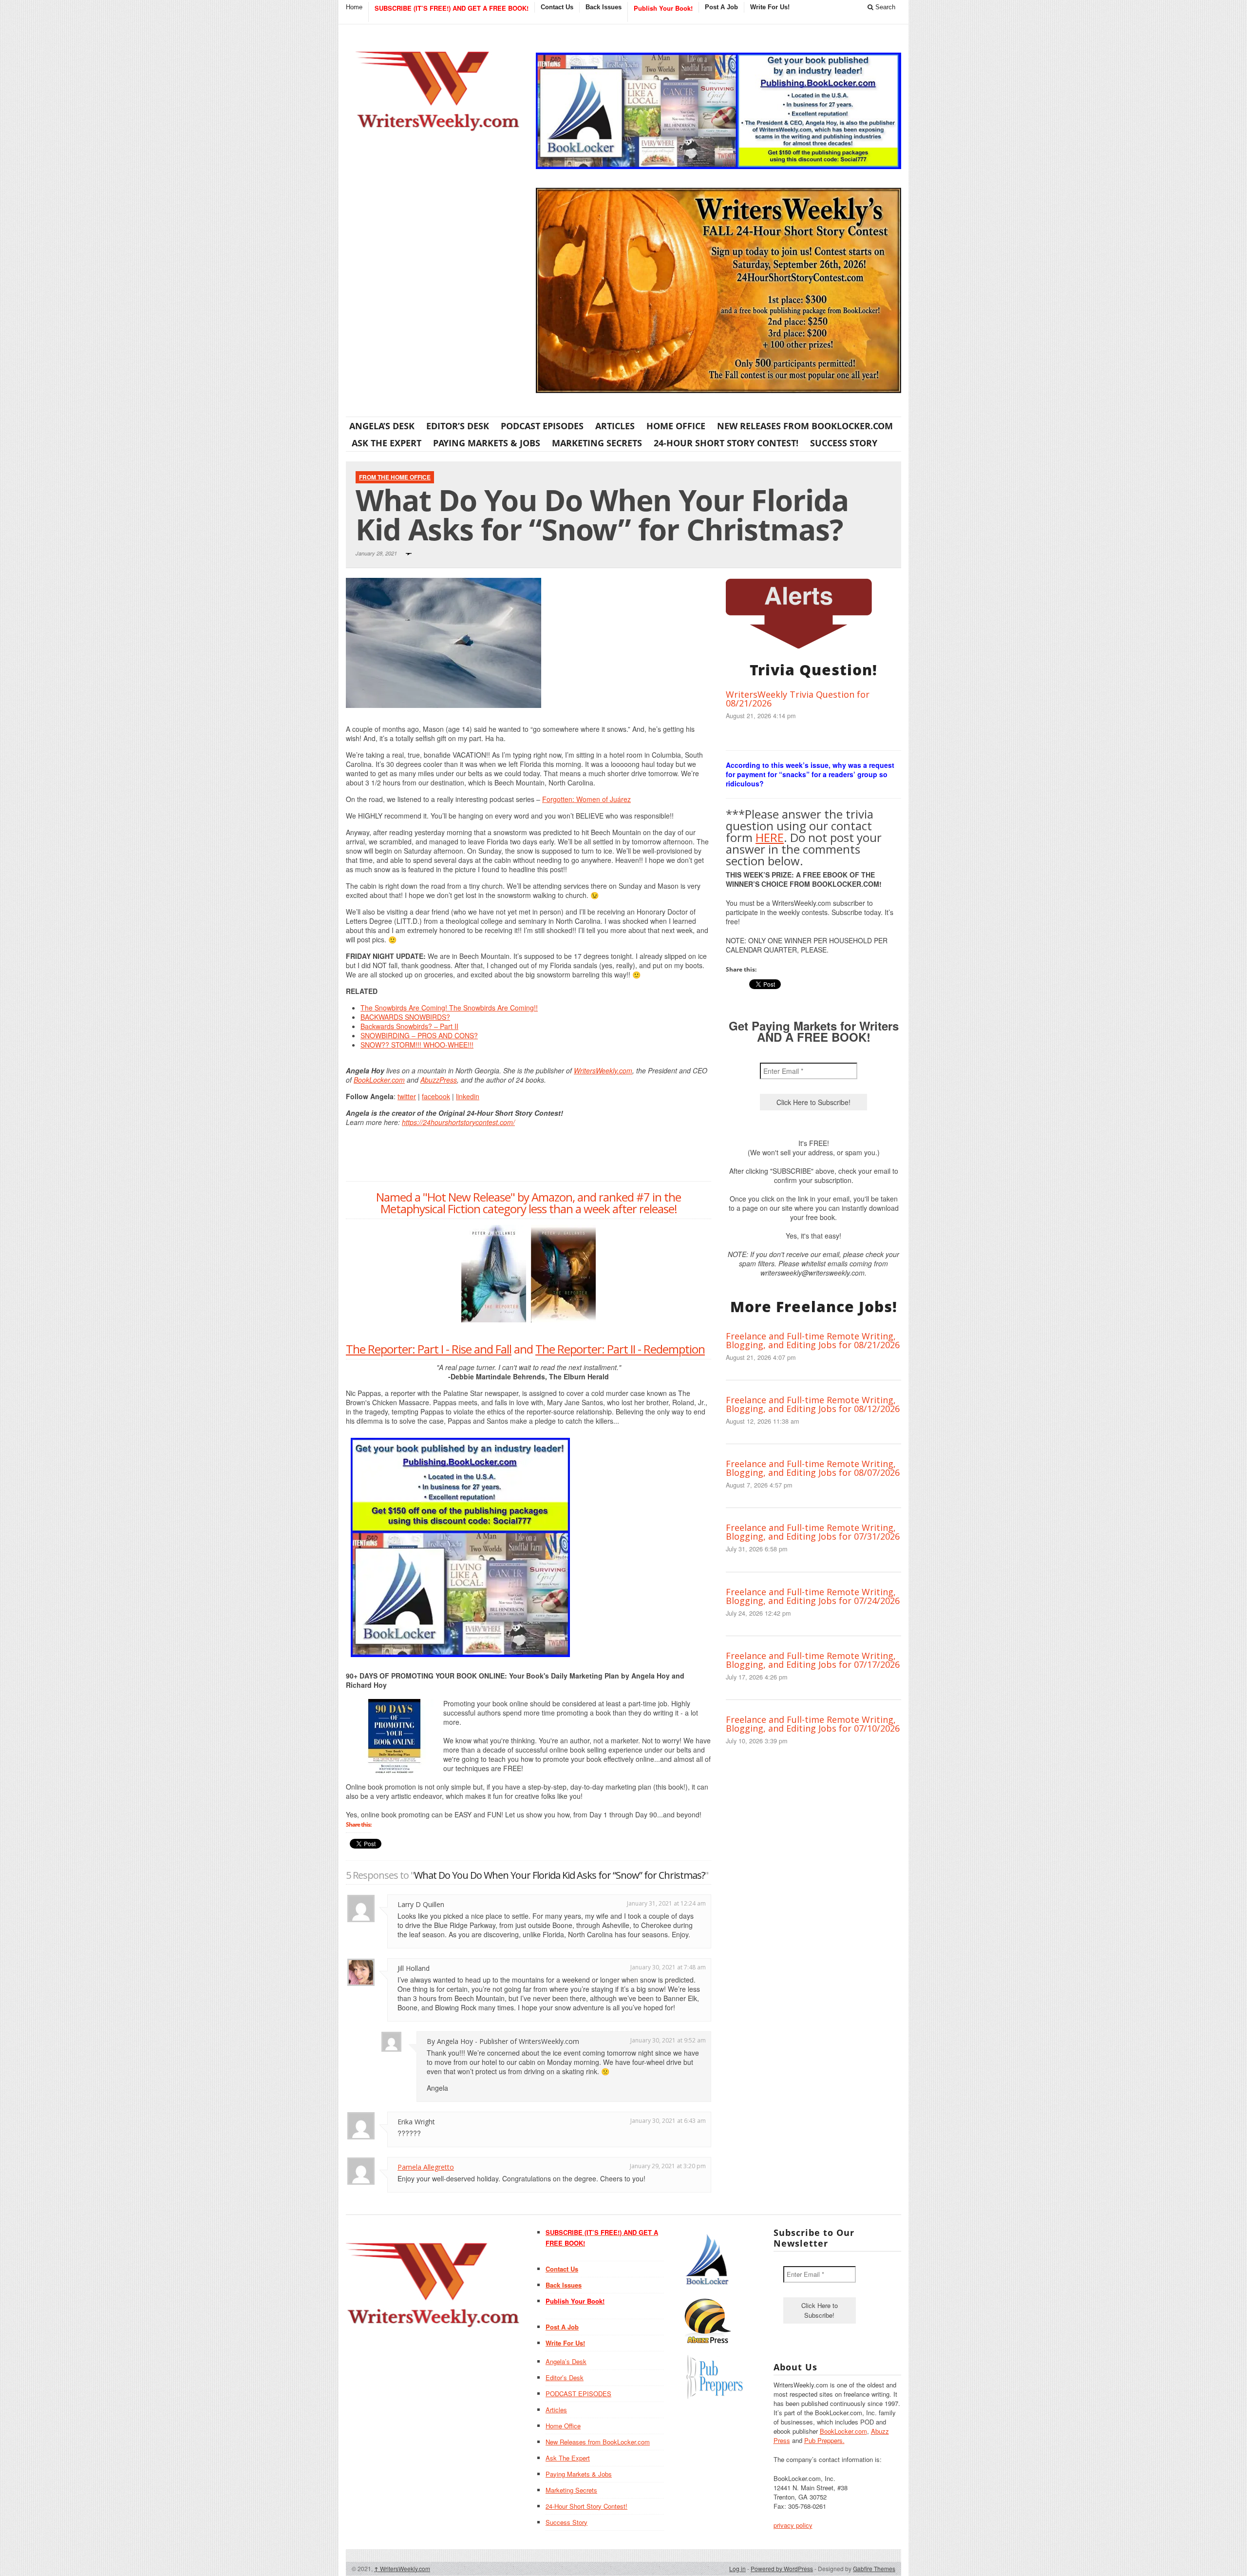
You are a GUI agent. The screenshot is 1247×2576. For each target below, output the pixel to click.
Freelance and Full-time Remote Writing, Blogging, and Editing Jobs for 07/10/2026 (813, 1724)
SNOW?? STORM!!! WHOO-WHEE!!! (417, 1045)
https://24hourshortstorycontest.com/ (458, 1122)
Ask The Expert (387, 443)
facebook (436, 1096)
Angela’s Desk (382, 426)
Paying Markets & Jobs (487, 443)
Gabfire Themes (874, 2568)
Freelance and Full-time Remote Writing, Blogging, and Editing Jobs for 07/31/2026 (813, 1532)
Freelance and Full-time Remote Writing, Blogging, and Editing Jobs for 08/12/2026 (813, 1404)
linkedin (468, 1096)
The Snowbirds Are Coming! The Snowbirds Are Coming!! (449, 1008)
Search (884, 7)
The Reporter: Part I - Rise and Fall (429, 1349)
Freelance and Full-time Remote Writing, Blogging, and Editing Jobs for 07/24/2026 (813, 1596)
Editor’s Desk (458, 426)
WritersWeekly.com (603, 1070)
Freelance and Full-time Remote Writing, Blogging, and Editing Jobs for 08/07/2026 (813, 1468)
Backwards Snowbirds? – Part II (409, 1026)
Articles (615, 426)
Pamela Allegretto (426, 2167)
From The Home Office (395, 477)
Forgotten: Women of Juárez (586, 799)
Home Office (676, 426)
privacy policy (793, 2525)
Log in (737, 2568)
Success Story (844, 443)
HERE (770, 837)
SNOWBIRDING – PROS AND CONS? (419, 1035)
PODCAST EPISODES (542, 426)
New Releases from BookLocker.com (805, 426)
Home (354, 7)
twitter (407, 1096)
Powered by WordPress (782, 2568)
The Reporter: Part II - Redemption (620, 1349)
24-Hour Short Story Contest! (726, 443)
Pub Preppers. (824, 2440)
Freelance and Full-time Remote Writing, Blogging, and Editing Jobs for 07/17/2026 (813, 1660)
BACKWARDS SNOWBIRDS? (405, 1017)
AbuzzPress (439, 1080)
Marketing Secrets (597, 443)
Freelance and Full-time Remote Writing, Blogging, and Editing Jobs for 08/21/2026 (813, 1340)
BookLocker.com (379, 1080)
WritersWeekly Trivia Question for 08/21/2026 (798, 699)
